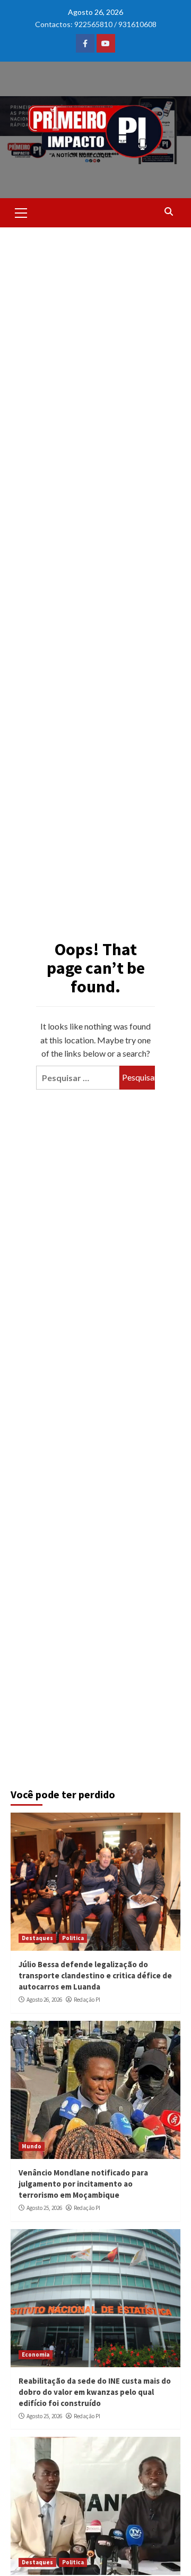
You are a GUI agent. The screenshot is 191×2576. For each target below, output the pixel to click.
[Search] (168, 211)
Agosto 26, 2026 (44, 2000)
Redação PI (87, 2000)
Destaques (37, 1938)
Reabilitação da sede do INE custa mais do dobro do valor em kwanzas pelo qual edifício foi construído (95, 2392)
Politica (73, 1938)
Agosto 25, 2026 (44, 2208)
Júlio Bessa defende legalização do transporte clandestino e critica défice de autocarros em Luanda (95, 1975)
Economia (36, 2354)
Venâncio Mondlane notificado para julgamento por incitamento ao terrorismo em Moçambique (83, 2184)
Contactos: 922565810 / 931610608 (96, 24)
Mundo (32, 2146)
